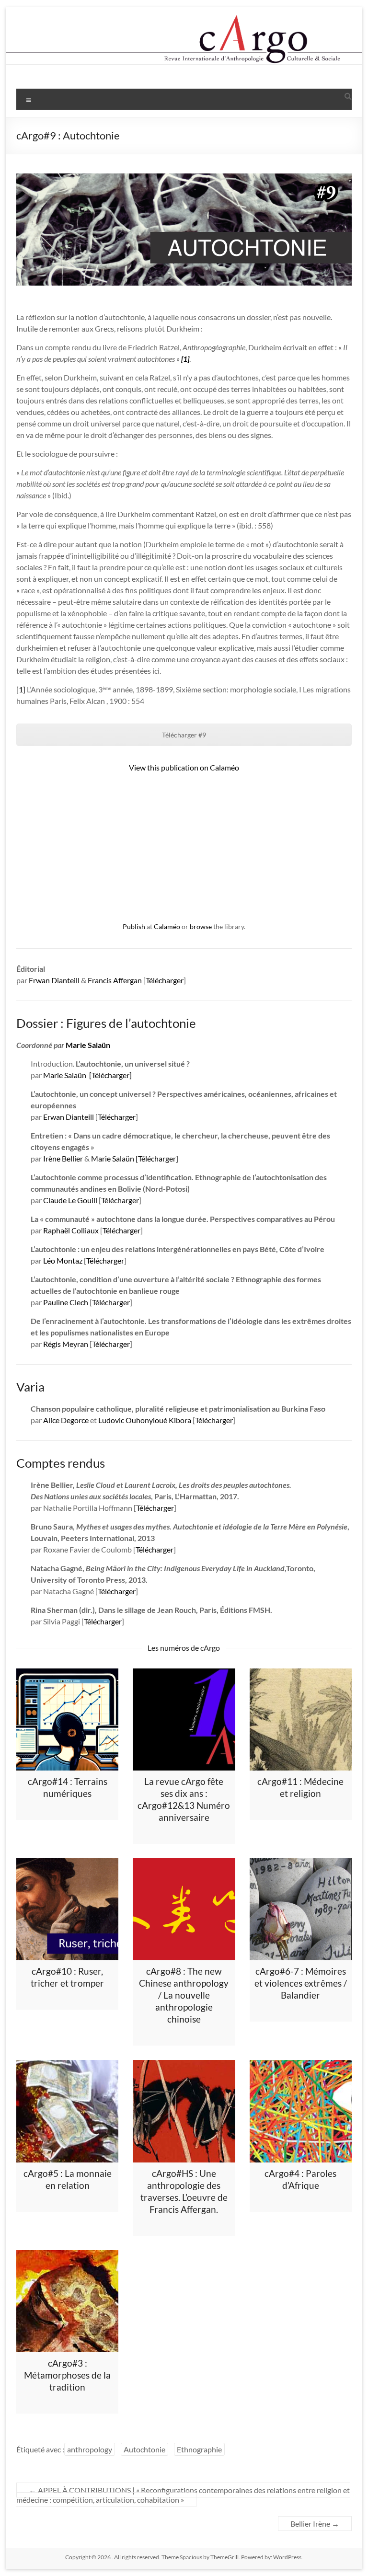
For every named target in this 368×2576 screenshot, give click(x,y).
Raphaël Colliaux (71, 1230)
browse (201, 926)
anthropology (90, 2449)
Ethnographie (199, 2449)
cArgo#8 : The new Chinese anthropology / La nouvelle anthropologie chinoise (184, 1995)
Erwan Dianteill (54, 980)
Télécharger (165, 980)
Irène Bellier (63, 1158)
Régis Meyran (66, 1344)
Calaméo (167, 926)
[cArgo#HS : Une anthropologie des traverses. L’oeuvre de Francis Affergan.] (184, 2111)
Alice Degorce (66, 1420)
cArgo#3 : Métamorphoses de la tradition (67, 2375)
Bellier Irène (315, 2524)
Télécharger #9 (184, 735)
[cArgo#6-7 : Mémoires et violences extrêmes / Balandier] (301, 1909)
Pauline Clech (66, 1302)
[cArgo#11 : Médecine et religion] (301, 1719)
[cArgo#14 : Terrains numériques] (67, 1719)
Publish (134, 926)
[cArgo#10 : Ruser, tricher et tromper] (67, 1909)
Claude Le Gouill (70, 1200)
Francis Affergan (115, 980)
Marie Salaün (88, 1045)
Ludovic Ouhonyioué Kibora (145, 1420)
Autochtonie (144, 2449)
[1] (21, 689)
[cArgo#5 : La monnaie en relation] (67, 2111)
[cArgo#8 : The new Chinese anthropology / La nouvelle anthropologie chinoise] (184, 1909)
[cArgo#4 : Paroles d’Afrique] (301, 2111)
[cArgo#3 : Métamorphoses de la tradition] (67, 2301)
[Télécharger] (110, 1075)
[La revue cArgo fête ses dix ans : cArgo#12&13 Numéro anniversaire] (184, 1719)
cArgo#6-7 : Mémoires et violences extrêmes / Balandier (301, 1983)
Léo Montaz (63, 1260)
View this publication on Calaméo (184, 767)
